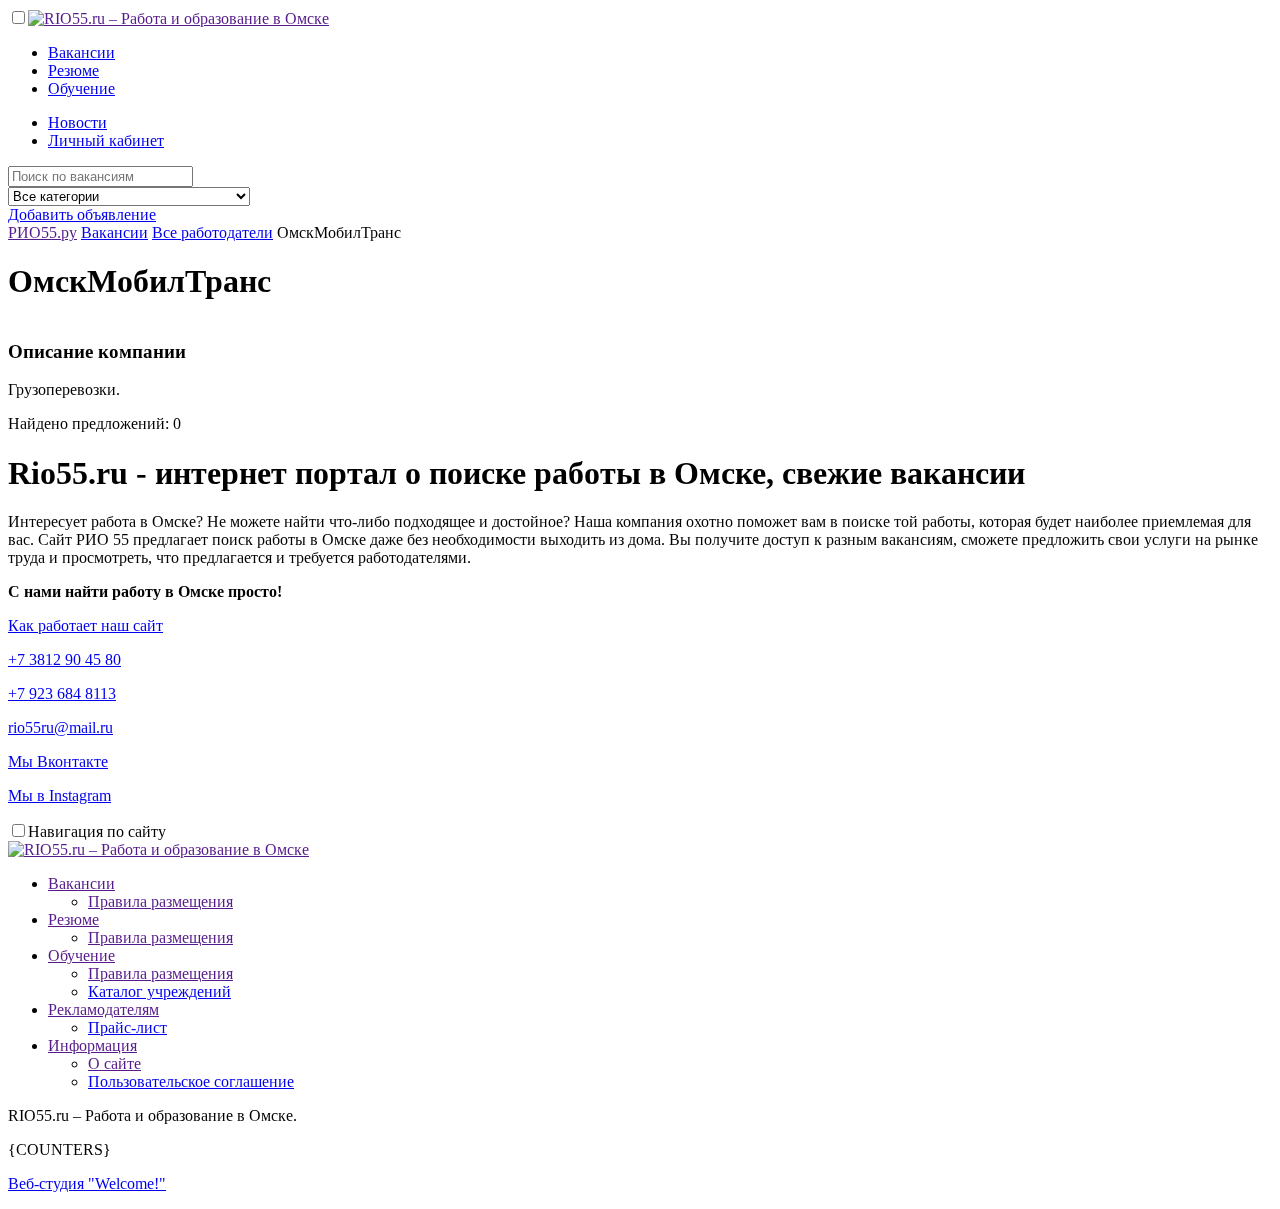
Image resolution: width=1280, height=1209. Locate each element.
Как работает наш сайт (85, 625)
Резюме (73, 70)
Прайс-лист (127, 1027)
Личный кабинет (106, 140)
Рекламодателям (103, 1009)
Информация (92, 1045)
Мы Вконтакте (58, 761)
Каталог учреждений (159, 991)
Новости (77, 122)
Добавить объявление (82, 214)
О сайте (114, 1063)
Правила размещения (160, 901)
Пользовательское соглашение (191, 1081)
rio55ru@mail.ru (60, 727)
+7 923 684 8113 (62, 693)
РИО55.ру (42, 232)
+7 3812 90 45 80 (64, 659)
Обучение (81, 88)
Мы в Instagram (59, 795)
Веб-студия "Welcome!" (87, 1183)
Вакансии (81, 52)
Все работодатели (212, 232)
